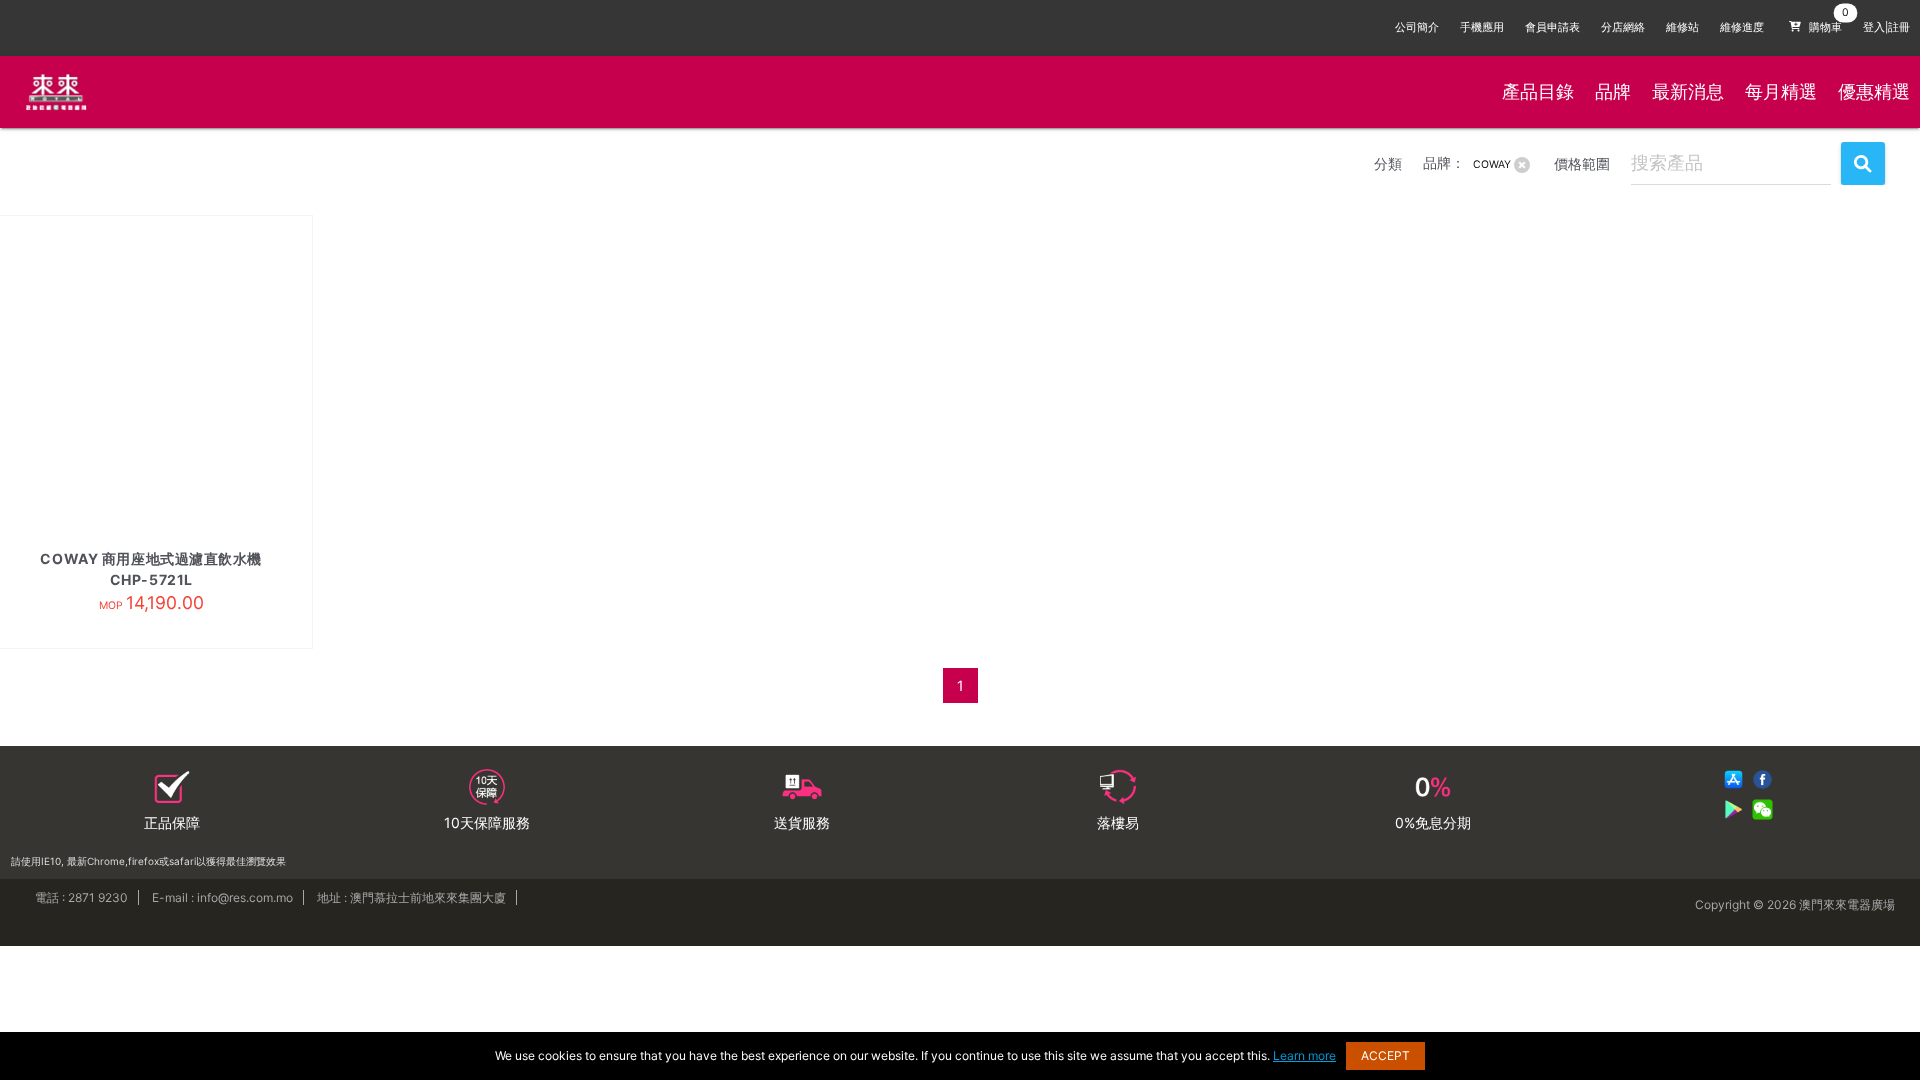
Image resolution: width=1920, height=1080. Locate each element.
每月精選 (1781, 91)
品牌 (1613, 91)
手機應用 (1482, 27)
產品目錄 (1538, 91)
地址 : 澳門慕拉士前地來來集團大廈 (411, 897)
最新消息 (1688, 91)
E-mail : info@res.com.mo (222, 897)
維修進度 (1742, 27)
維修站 (1682, 27)
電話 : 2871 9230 (81, 897)
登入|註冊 (1886, 27)
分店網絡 (1623, 27)
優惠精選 (1874, 91)
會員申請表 (1552, 27)
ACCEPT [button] (1385, 1055)
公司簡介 (1417, 27)
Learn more (1304, 1055)
